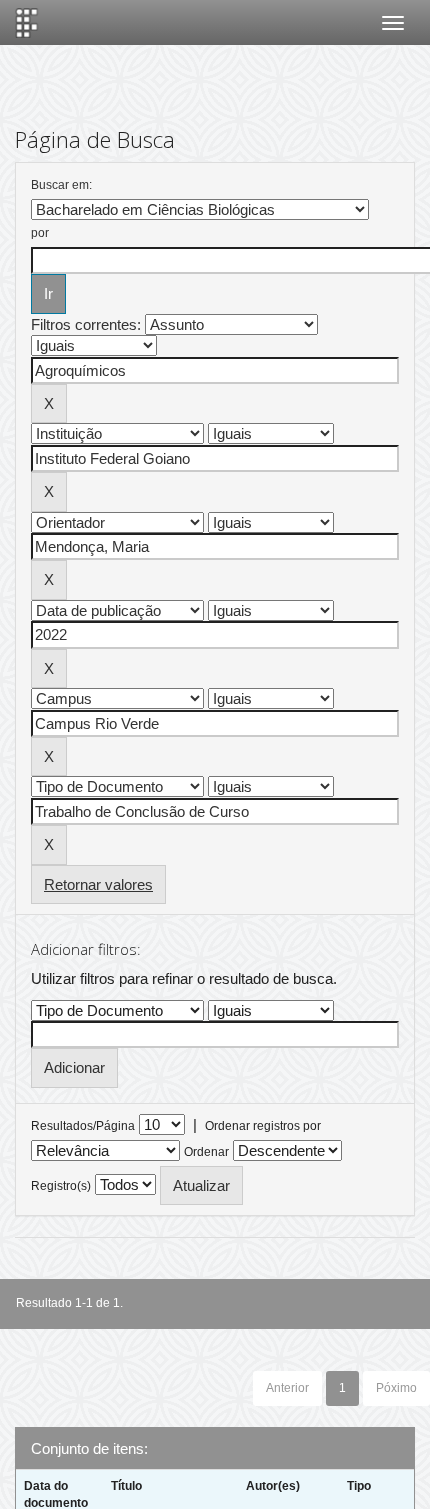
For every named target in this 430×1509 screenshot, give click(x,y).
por (40, 233)
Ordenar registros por (263, 1126)
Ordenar (206, 1152)
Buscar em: (61, 185)
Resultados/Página (83, 1126)
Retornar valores (98, 884)
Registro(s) (61, 1186)
